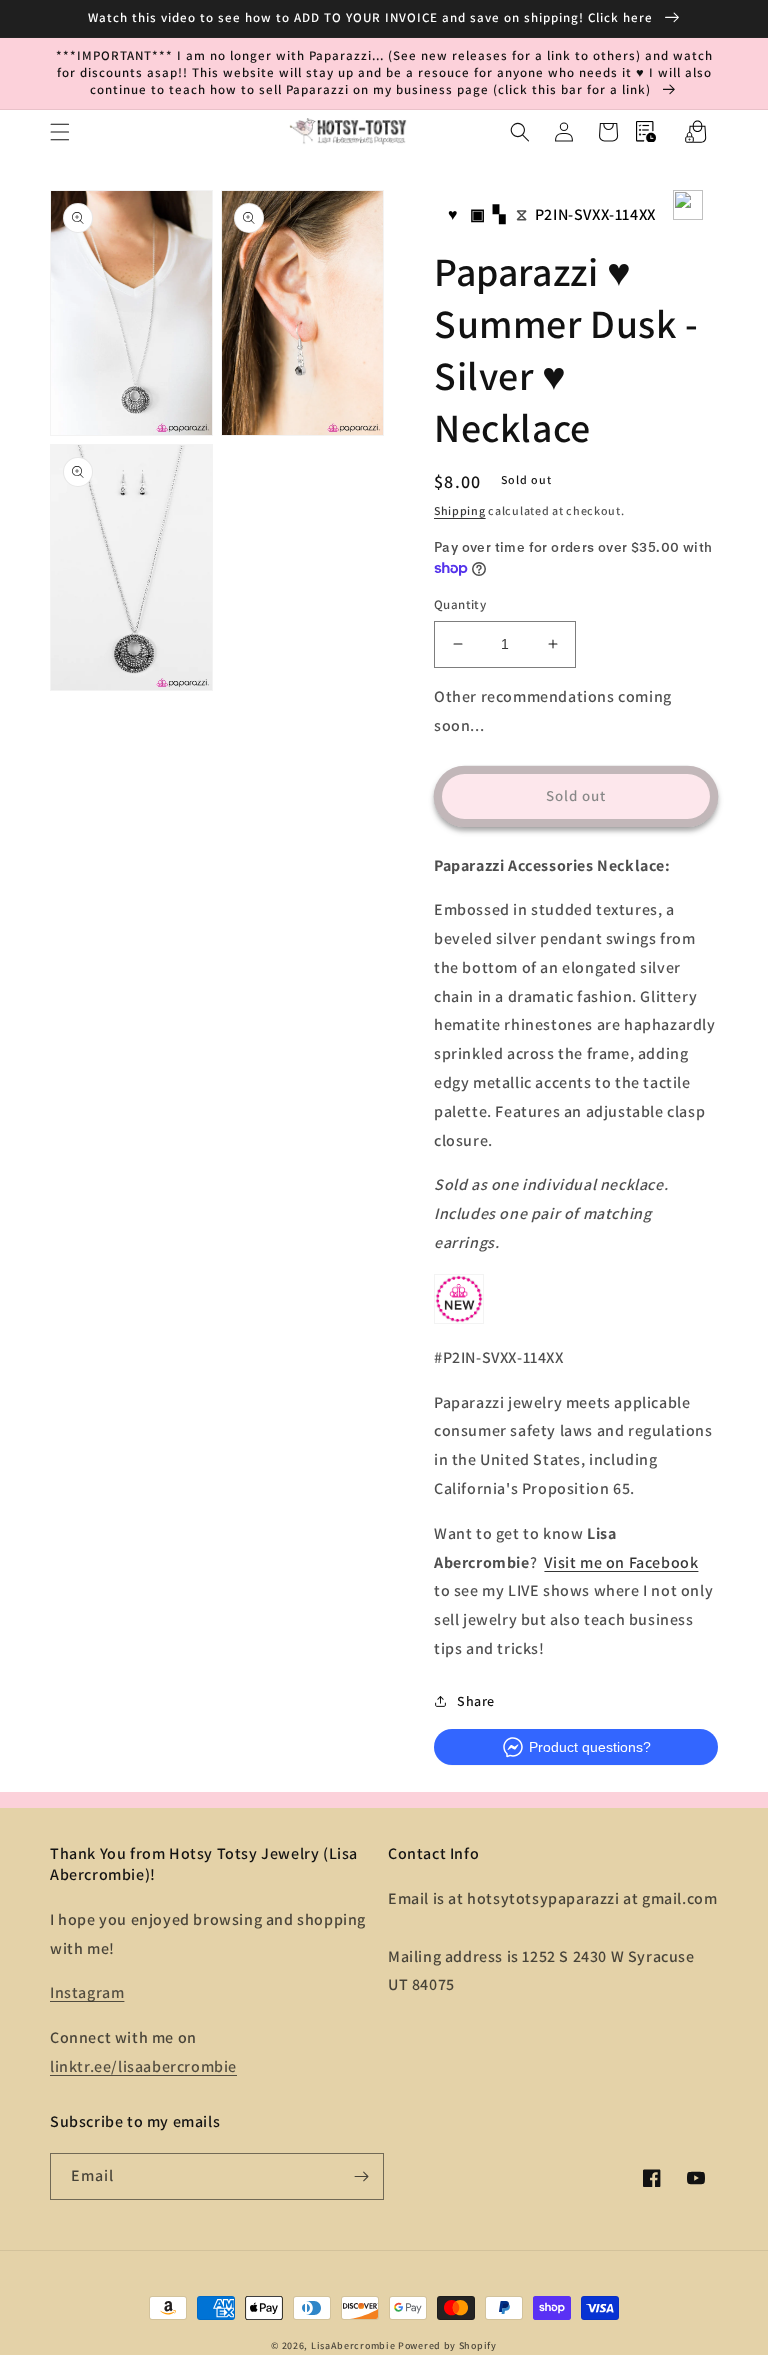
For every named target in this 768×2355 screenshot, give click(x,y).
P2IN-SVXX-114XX (595, 214)
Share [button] (476, 1701)
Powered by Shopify (447, 2345)
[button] (60, 132)
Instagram (87, 1992)
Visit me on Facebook (621, 1562)
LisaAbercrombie (353, 2345)
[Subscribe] (361, 2176)
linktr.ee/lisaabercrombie (143, 2066)
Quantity (460, 604)
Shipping (460, 510)
